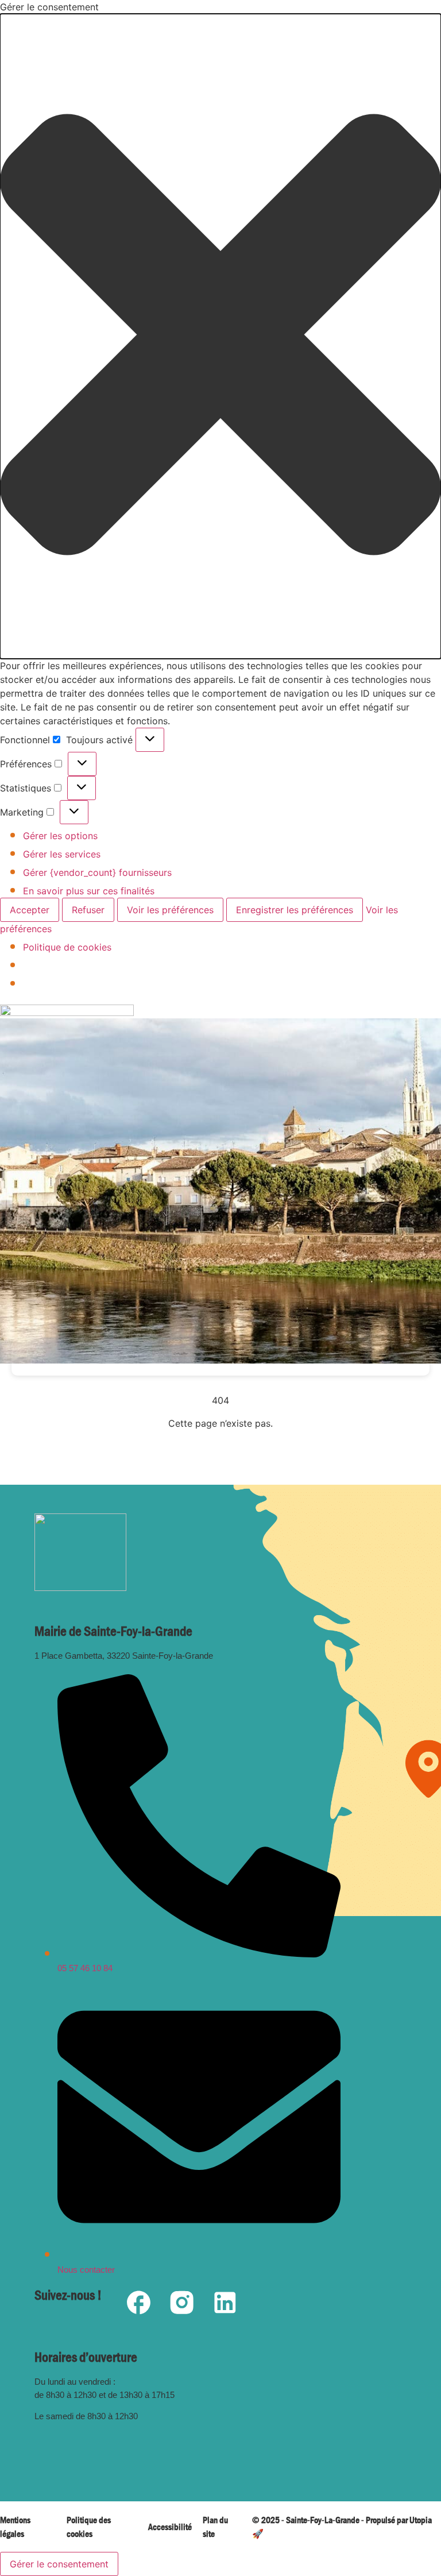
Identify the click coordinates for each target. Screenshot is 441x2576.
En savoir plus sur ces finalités (89, 891)
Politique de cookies (67, 947)
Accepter (30, 910)
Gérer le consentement (59, 2564)
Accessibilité (170, 2527)
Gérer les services (62, 854)
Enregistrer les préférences (295, 910)
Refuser (88, 910)
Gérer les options (60, 836)
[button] (220, 336)
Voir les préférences (170, 910)
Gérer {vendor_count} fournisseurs (97, 872)
